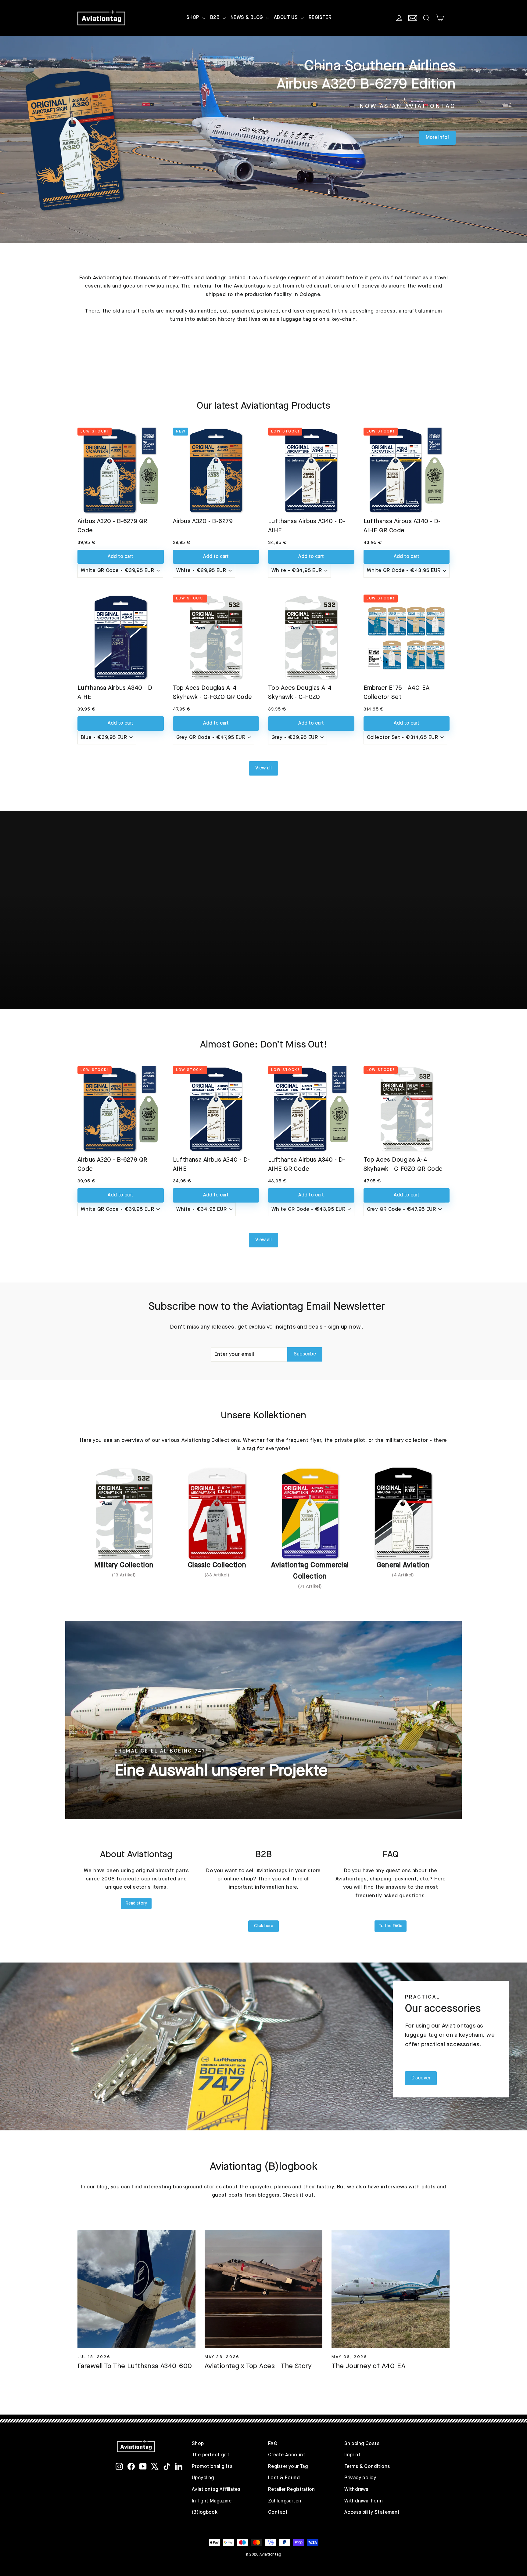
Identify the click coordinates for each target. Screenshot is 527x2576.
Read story (136, 1903)
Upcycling (203, 2478)
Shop (198, 2444)
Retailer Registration (292, 2490)
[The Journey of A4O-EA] (391, 2289)
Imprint (352, 2455)
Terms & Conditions (367, 2467)
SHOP (194, 18)
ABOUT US (287, 18)
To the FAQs (391, 1926)
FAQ (273, 2444)
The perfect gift (211, 2455)
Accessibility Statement (372, 2513)
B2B (216, 18)
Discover (421, 2078)
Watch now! (268, 936)
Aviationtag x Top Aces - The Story (258, 2366)
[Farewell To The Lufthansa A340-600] (136, 2289)
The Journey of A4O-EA (368, 2366)
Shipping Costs (362, 2444)
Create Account (287, 2455)
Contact (278, 2513)
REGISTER (320, 18)
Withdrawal (357, 2490)
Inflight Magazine (212, 2501)
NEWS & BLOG (247, 18)
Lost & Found (284, 2478)
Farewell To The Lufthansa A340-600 (135, 2366)
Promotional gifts (212, 2467)
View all (263, 768)
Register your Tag (288, 2467)
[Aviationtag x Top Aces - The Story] (264, 2289)
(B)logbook (205, 2513)
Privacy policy (360, 2478)
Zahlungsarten (285, 2501)
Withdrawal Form (363, 2501)
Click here (264, 1926)
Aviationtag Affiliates (216, 2490)
